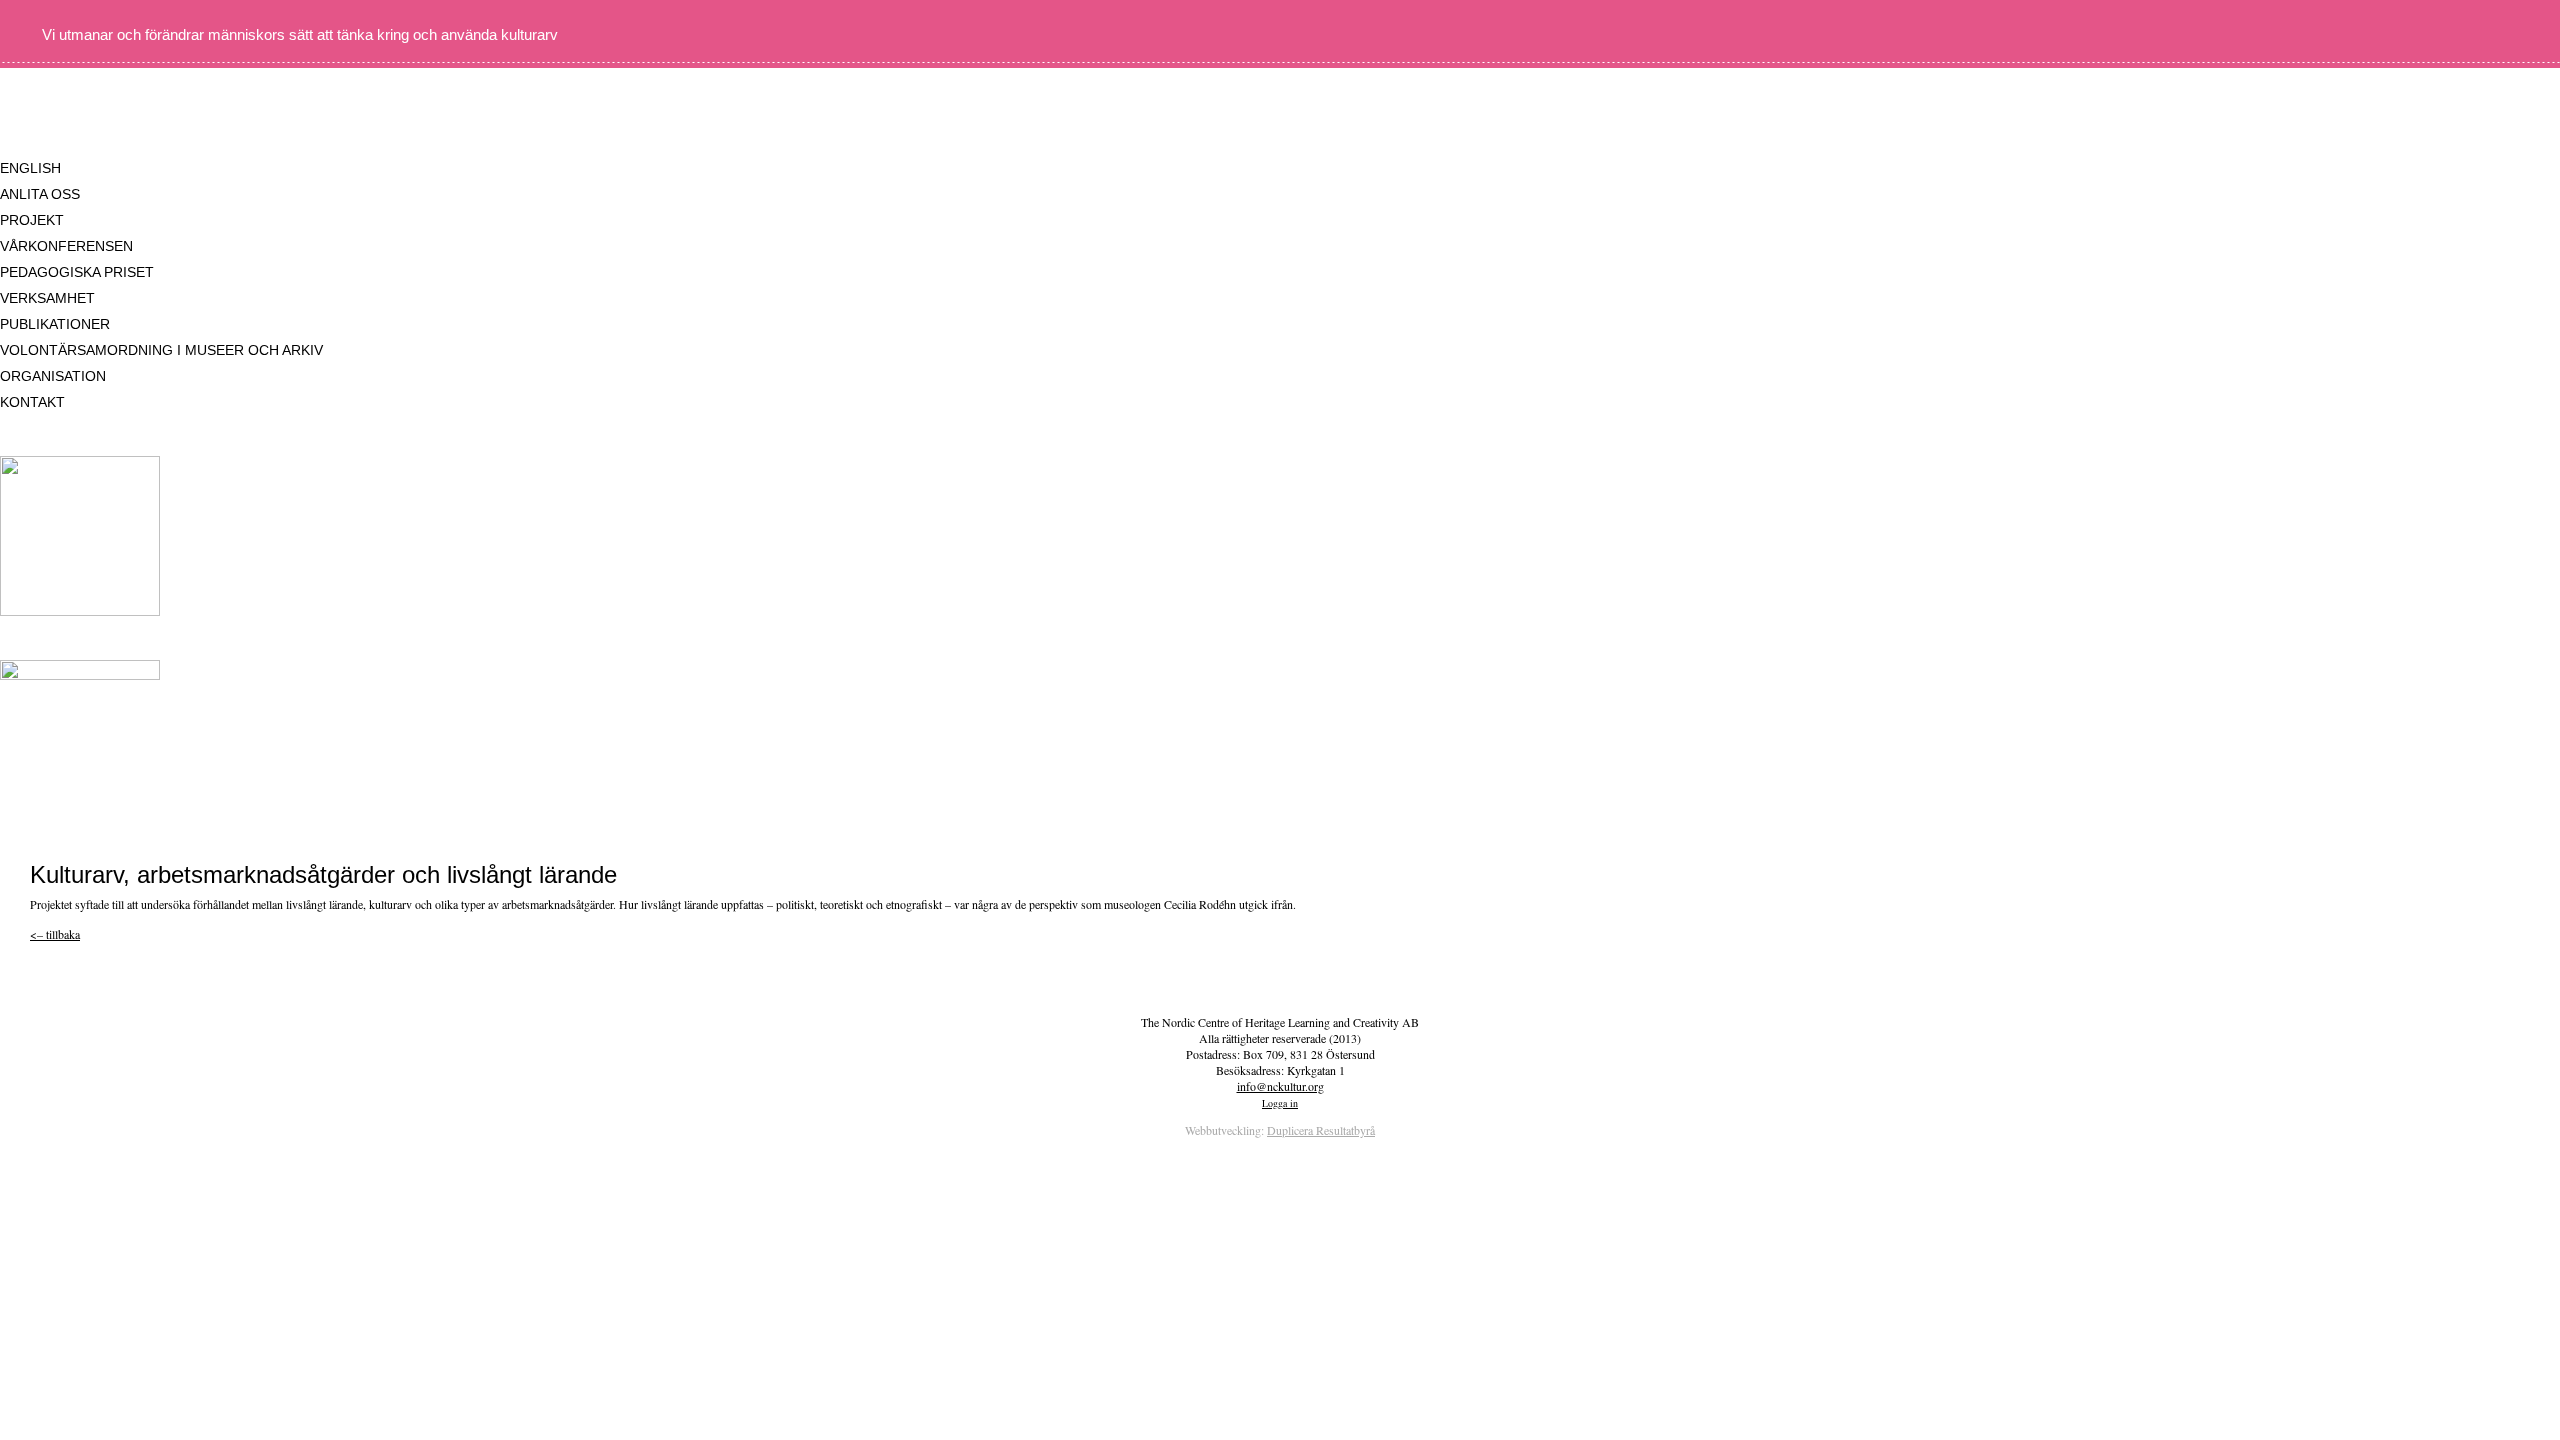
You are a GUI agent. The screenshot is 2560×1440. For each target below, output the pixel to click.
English (30, 168)
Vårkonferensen (66, 246)
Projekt (32, 220)
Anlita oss (40, 194)
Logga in (1280, 1103)
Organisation (53, 376)
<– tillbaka (55, 934)
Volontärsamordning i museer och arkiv (161, 350)
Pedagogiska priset (77, 272)
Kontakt (32, 402)
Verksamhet (47, 298)
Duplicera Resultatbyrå (1321, 1130)
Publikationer (55, 324)
